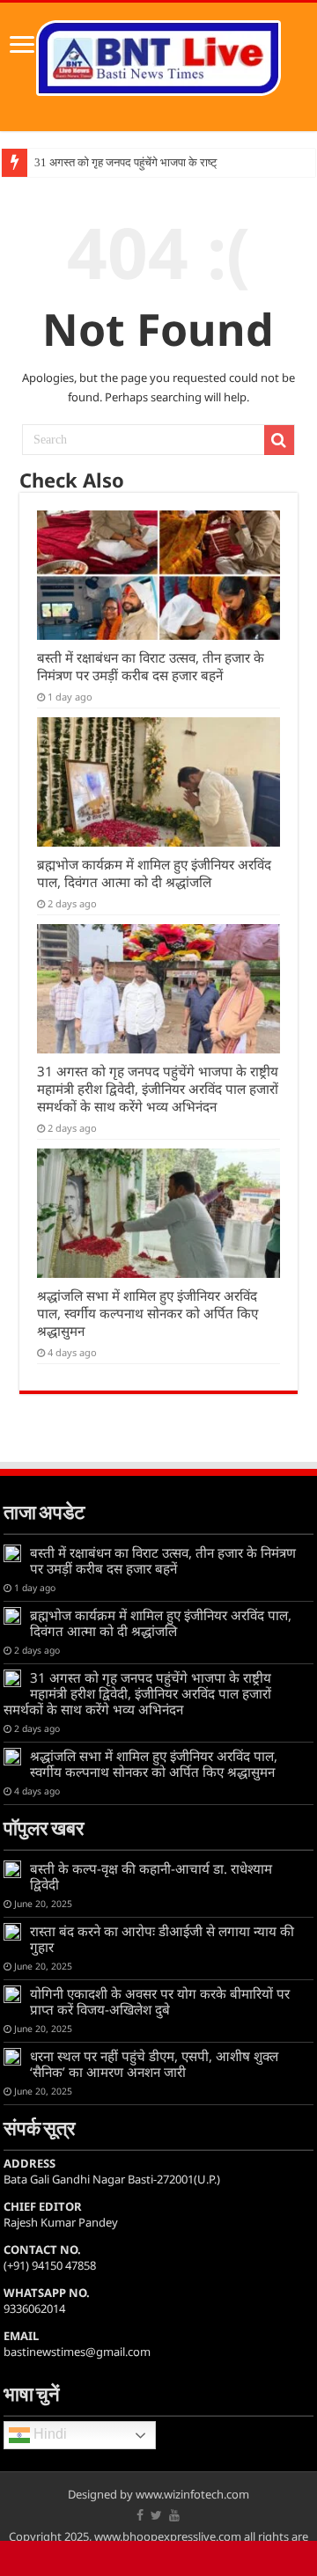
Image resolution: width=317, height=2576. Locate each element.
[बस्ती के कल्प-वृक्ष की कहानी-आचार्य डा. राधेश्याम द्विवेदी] (12, 1869)
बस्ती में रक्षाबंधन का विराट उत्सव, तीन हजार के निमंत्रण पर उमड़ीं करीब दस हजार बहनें (151, 666)
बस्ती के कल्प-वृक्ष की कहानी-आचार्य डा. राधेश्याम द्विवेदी (151, 1876)
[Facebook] (140, 2515)
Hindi (48, 2435)
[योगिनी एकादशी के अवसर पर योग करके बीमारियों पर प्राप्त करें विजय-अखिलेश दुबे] (12, 1994)
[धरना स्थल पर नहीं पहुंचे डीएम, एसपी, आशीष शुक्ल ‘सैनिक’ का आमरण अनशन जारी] (12, 2057)
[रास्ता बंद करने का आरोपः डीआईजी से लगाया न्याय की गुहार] (12, 1932)
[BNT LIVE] (158, 55)
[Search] (279, 440)
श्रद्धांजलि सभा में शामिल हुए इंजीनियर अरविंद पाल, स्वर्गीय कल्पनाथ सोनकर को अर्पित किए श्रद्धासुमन (147, 1313)
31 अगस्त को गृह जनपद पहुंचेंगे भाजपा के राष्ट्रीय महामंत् (147, 162)
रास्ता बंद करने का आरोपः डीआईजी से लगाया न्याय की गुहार (162, 1939)
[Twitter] (156, 2515)
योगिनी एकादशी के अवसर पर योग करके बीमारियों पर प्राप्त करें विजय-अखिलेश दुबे (160, 2001)
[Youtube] (174, 2515)
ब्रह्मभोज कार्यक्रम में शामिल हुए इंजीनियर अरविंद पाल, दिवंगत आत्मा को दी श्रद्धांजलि (154, 873)
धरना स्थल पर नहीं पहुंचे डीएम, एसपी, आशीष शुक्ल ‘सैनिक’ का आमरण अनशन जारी (154, 2064)
